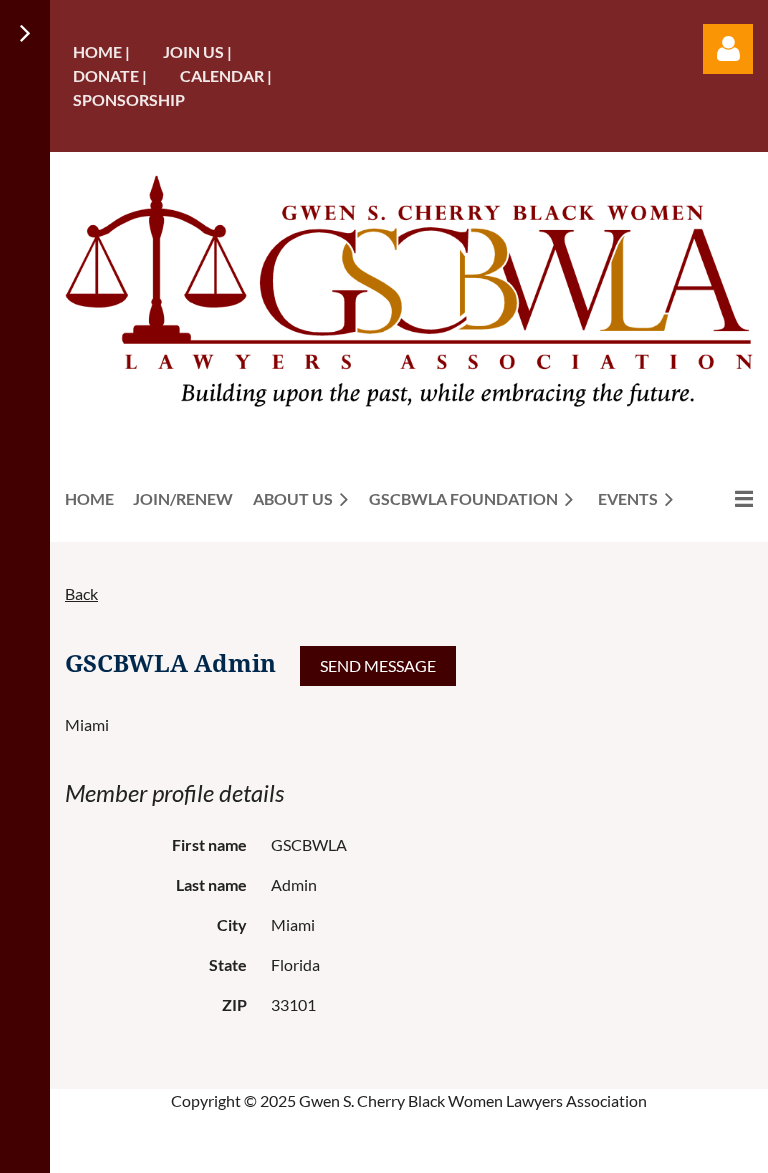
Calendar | (226, 75)
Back (81, 593)
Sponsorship (129, 99)
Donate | (110, 75)
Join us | (197, 51)
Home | (101, 51)
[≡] (723, 498)
